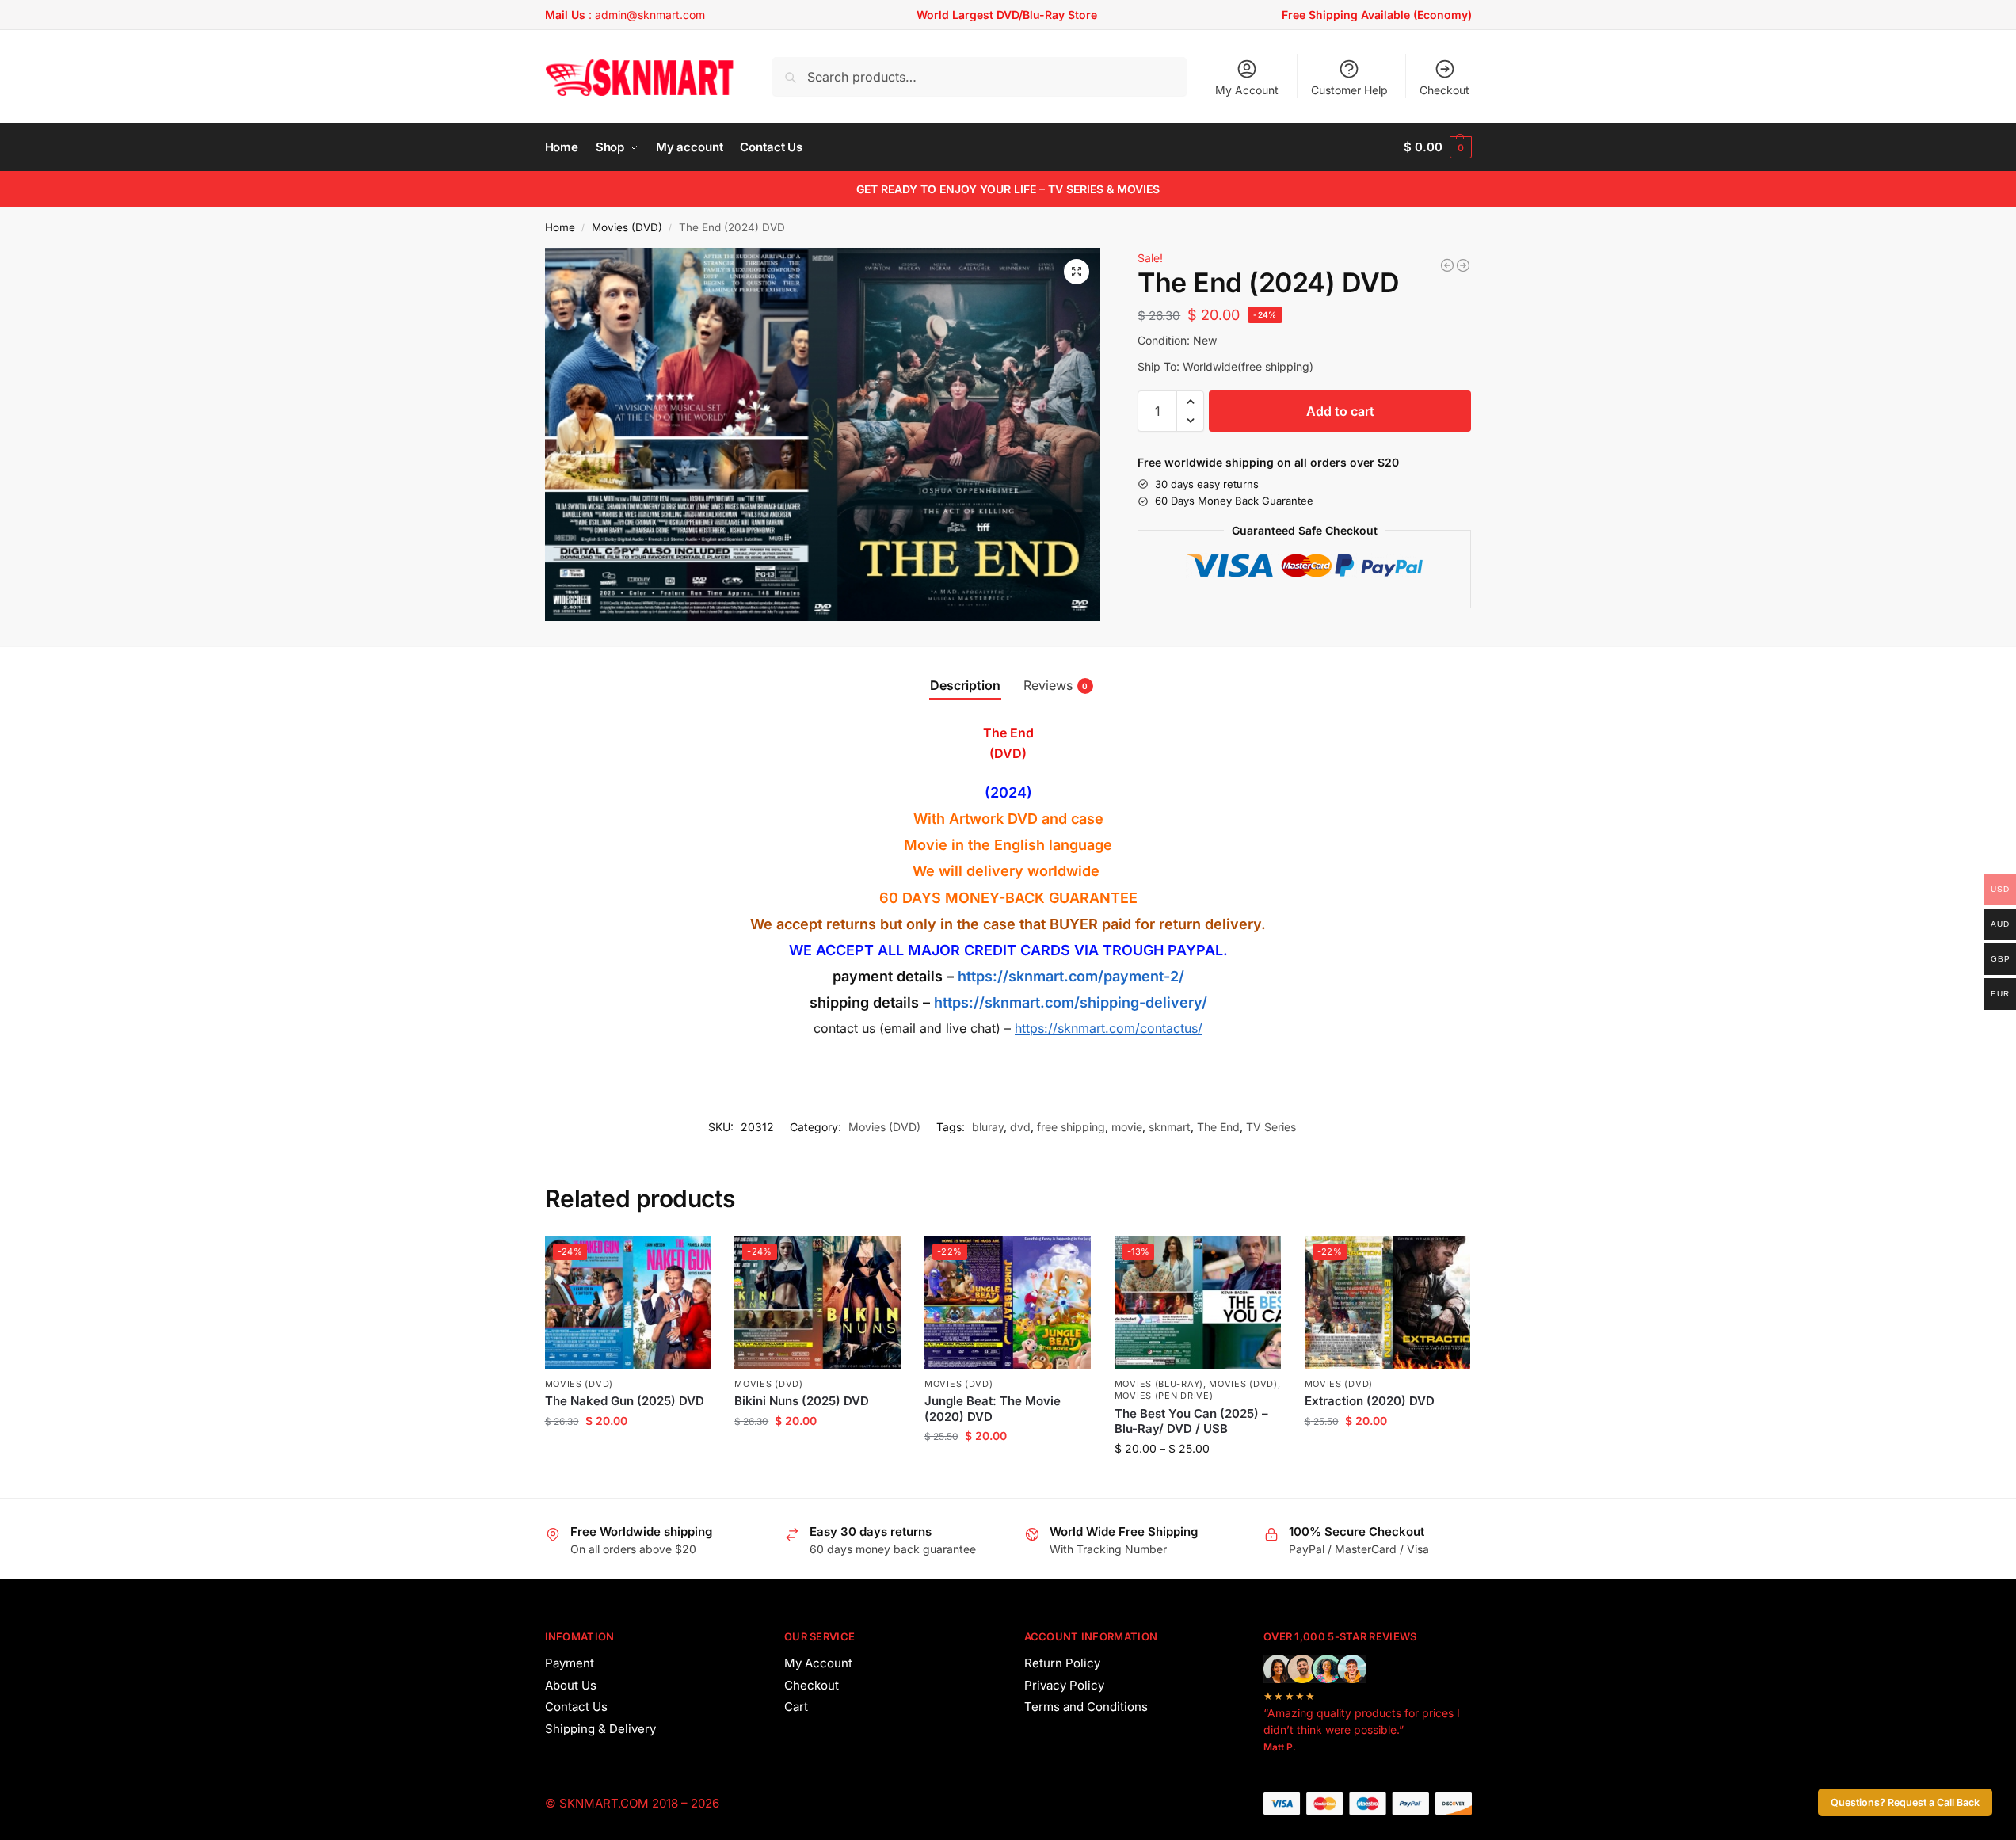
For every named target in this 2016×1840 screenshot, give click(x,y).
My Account (1247, 90)
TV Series (1271, 1127)
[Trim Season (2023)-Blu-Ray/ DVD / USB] (1447, 265)
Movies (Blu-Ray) (1159, 1384)
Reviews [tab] (1056, 685)
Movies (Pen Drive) (1164, 1396)
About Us (571, 1685)
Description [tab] (965, 685)
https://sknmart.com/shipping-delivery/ (1069, 1002)
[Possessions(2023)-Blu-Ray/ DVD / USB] (1463, 265)
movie (1127, 1127)
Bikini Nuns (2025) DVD (802, 1401)
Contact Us (576, 1707)
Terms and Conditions (1086, 1707)
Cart (796, 1707)
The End (1218, 1127)
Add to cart (1340, 411)
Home (560, 227)
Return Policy (1062, 1663)
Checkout (1444, 90)
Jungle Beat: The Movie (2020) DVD (993, 1409)
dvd (1020, 1127)
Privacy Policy (1064, 1685)
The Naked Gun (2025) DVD (625, 1401)
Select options (1197, 1482)
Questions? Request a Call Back (1905, 1802)
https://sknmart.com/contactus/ (1109, 1028)
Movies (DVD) (627, 227)
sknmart (1170, 1127)
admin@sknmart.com (650, 15)
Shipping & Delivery (600, 1729)
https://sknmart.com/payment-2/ (1071, 976)
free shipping (1071, 1127)
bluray (988, 1127)
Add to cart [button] (628, 1454)
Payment (570, 1663)
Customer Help (1349, 90)
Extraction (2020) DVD (1370, 1401)
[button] (1437, 147)
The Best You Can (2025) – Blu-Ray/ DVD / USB (1191, 1421)
